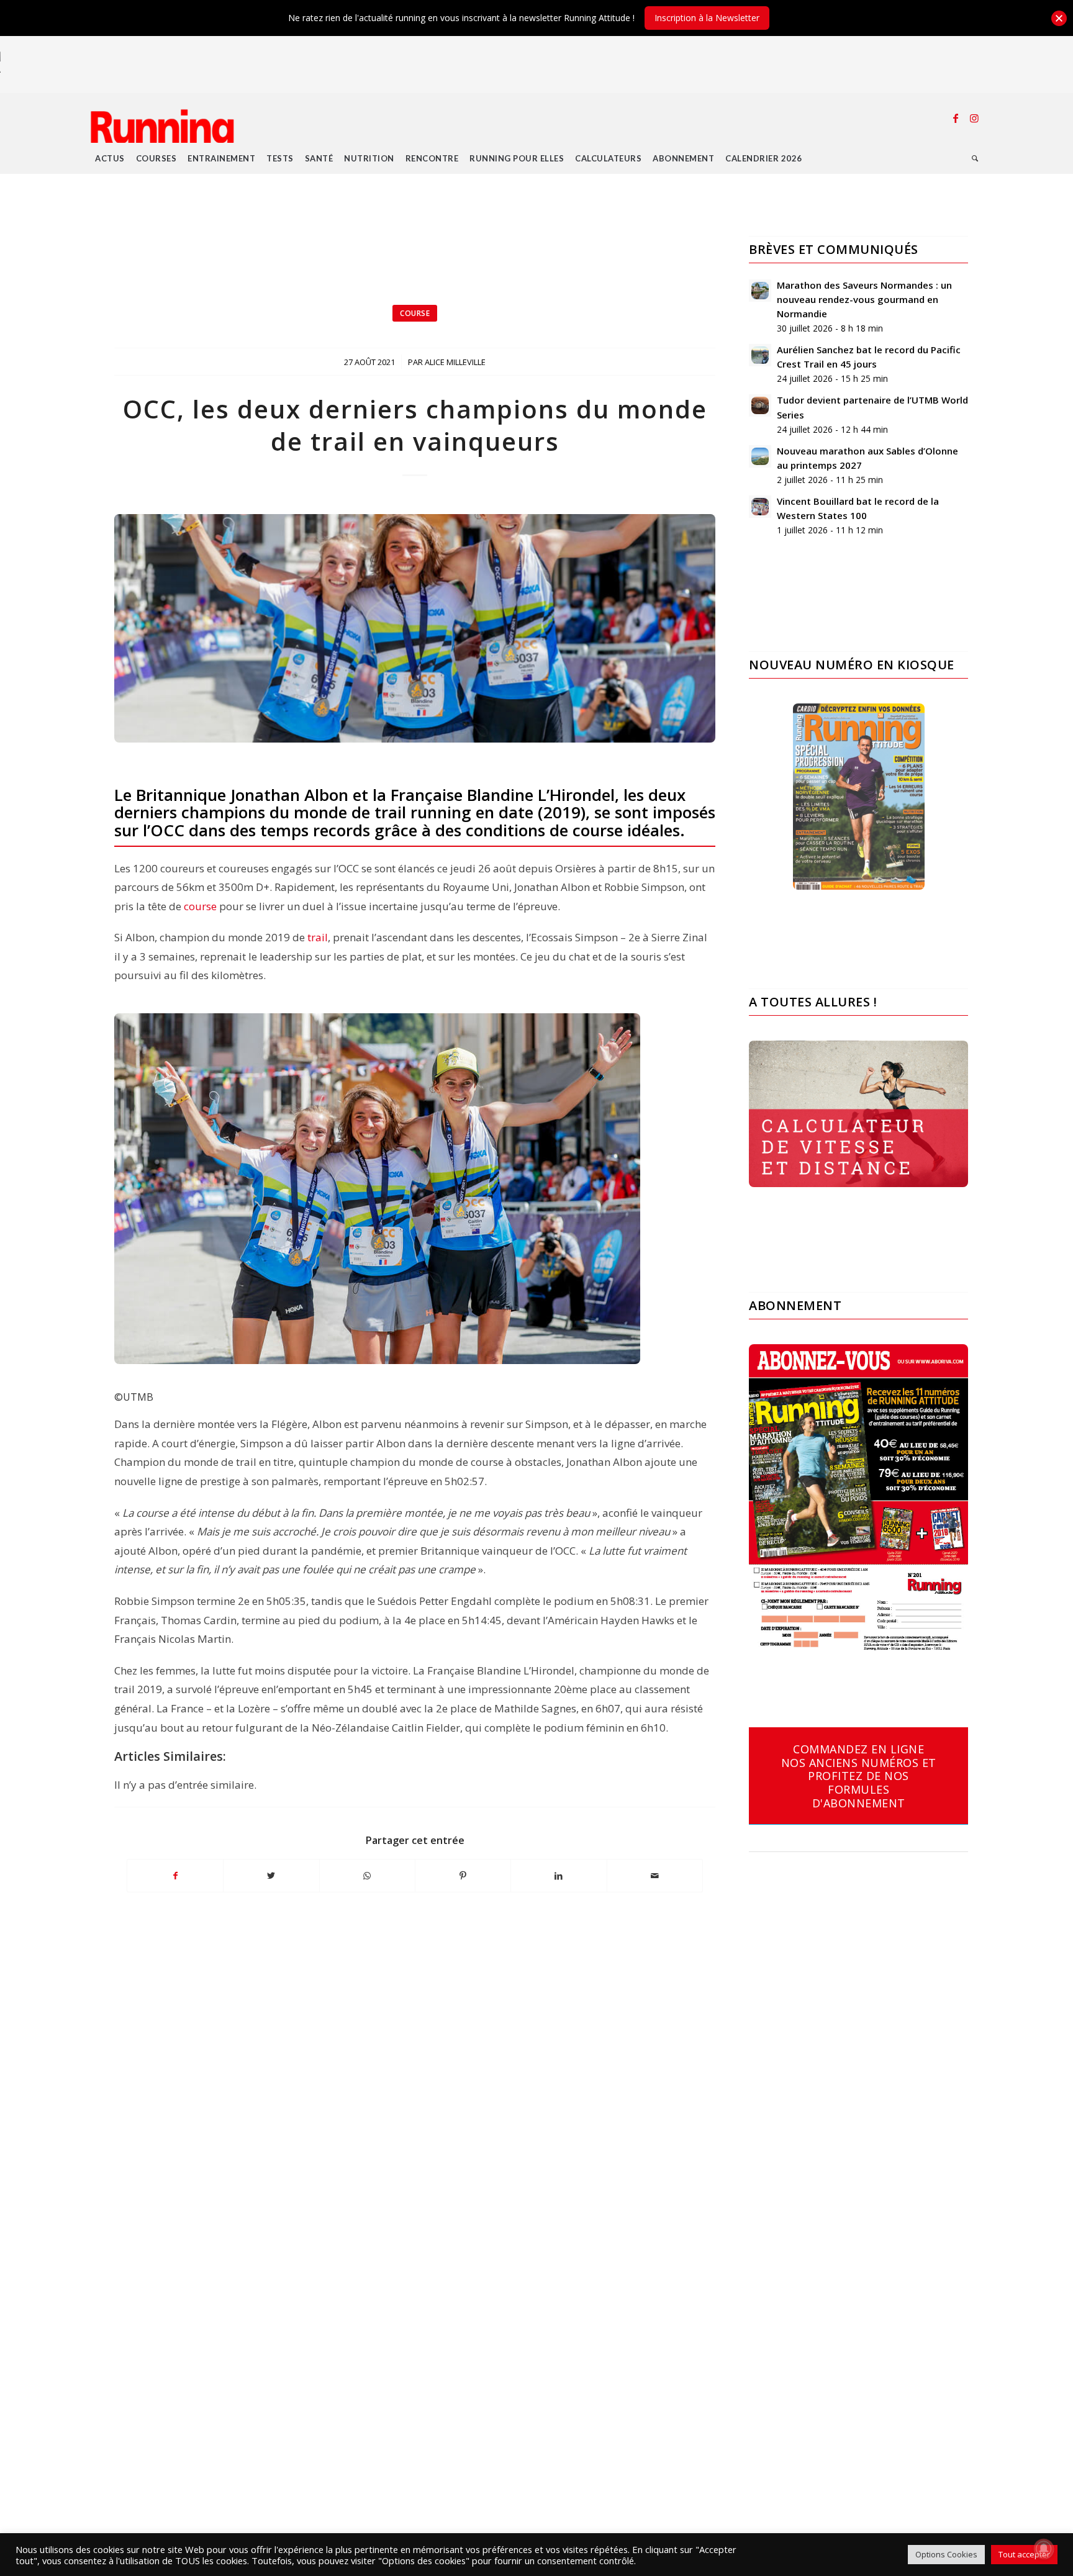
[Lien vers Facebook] (956, 118)
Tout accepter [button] (1024, 2554)
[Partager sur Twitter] (271, 1876)
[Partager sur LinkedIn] (559, 1876)
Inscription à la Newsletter (707, 18)
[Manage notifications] (1044, 2549)
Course (415, 313)
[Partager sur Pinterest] (463, 1876)
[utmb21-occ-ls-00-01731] (415, 628)
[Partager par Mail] (655, 1876)
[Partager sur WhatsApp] (367, 1876)
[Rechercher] (975, 158)
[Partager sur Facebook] (175, 1876)
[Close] (1059, 18)
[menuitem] (110, 158)
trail (318, 937)
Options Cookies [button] (946, 2554)
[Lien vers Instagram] (974, 118)
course (200, 906)
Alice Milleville (455, 362)
